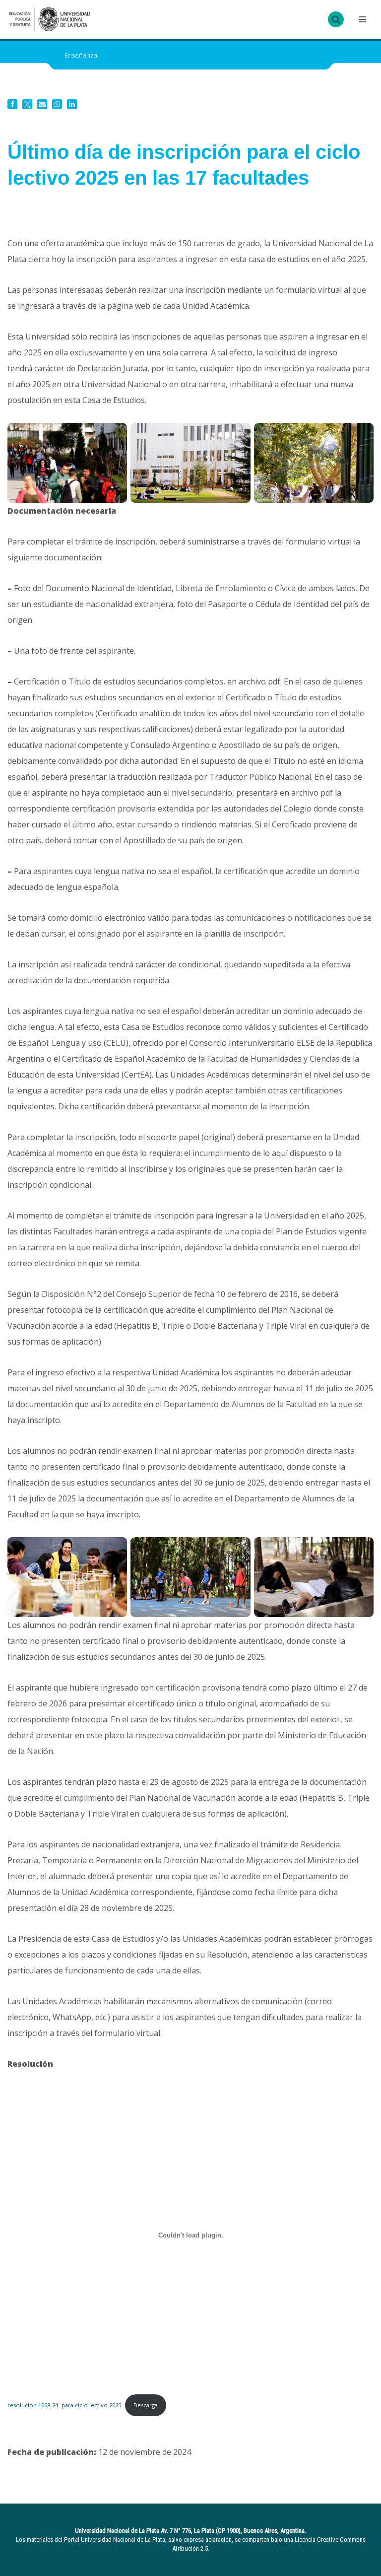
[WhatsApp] (57, 104)
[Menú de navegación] (361, 19)
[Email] (42, 104)
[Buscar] (336, 19)
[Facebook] (12, 104)
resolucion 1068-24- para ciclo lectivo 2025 (64, 2405)
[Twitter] (27, 104)
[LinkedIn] (72, 104)
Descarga (146, 2405)
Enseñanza (81, 55)
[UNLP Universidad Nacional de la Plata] (50, 19)
